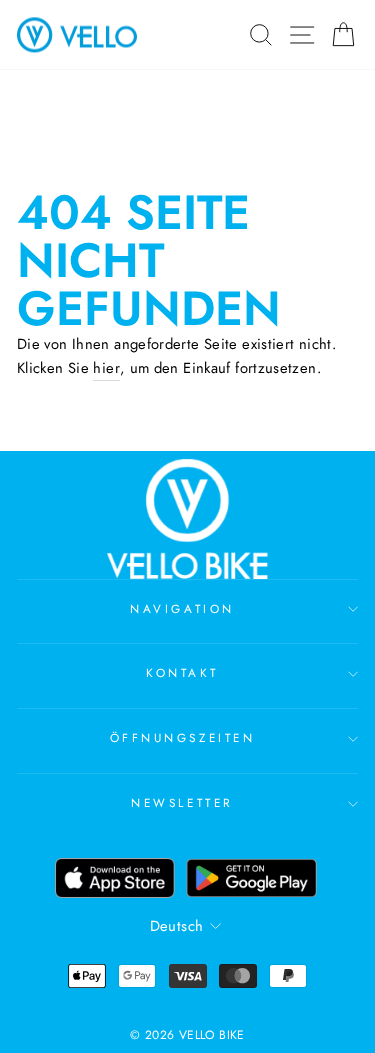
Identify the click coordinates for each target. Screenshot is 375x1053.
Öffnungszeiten (182, 737)
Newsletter (182, 802)
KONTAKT (182, 672)
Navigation (182, 608)
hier (106, 368)
